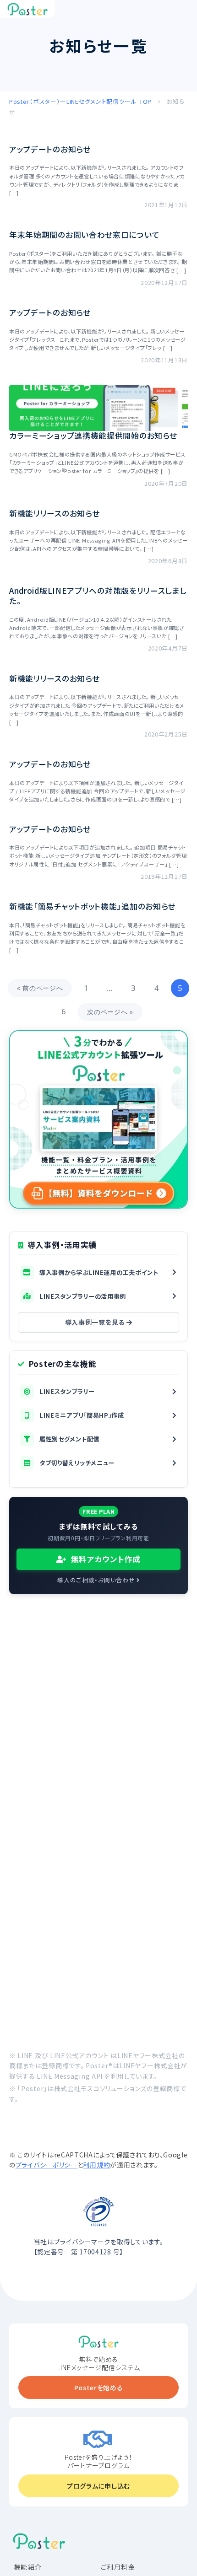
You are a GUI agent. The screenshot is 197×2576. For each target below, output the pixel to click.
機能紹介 (28, 2567)
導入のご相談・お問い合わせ (97, 1580)
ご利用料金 (118, 2567)
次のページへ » (110, 1012)
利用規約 (96, 2165)
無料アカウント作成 (105, 1559)
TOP (81, 101)
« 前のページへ (40, 988)
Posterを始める (99, 2388)
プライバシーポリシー (47, 2165)
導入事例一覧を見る (96, 1322)
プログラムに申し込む (98, 2486)
